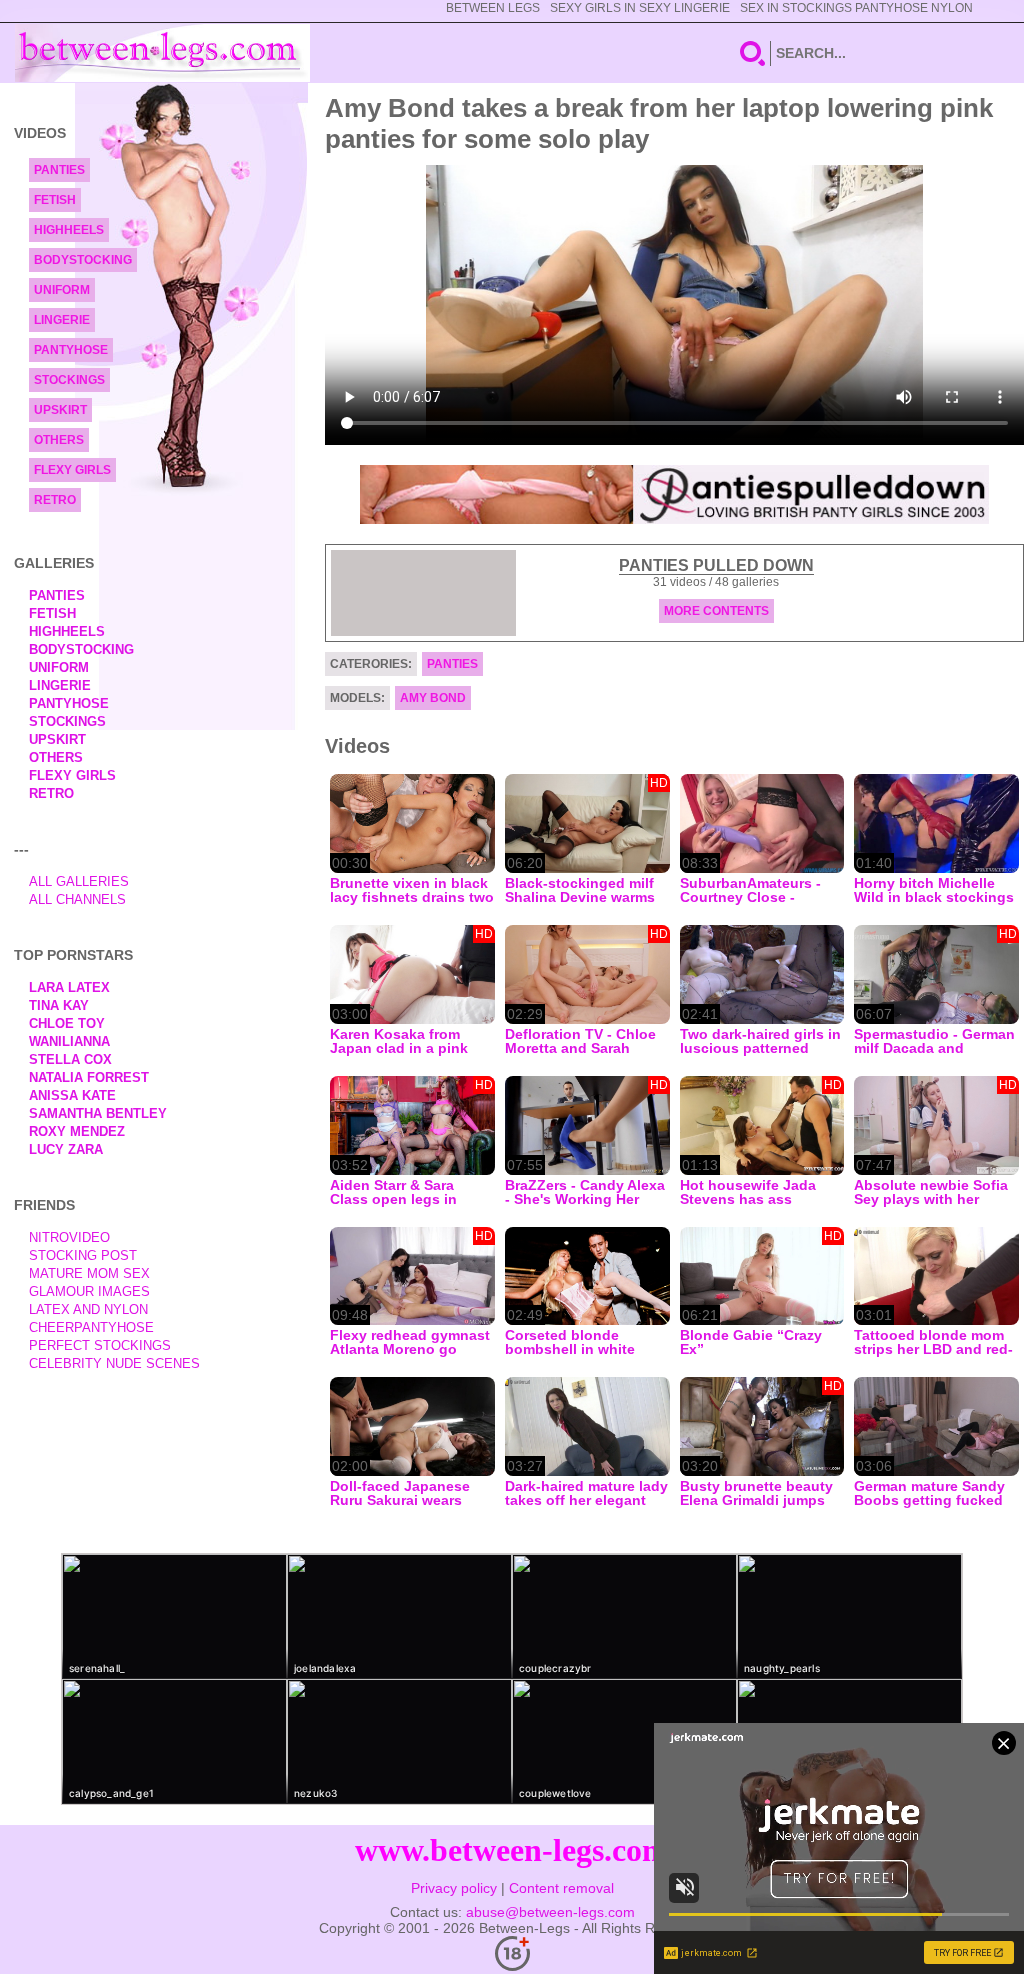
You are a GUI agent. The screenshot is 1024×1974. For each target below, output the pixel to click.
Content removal (561, 1888)
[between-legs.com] (162, 53)
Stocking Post (83, 1255)
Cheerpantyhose (91, 1327)
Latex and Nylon (88, 1309)
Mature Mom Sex (89, 1273)
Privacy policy (454, 1888)
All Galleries (79, 881)
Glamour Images (89, 1291)
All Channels (77, 899)
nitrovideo (69, 1237)
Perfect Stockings (100, 1345)
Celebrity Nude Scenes (114, 1363)
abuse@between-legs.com (550, 1912)
